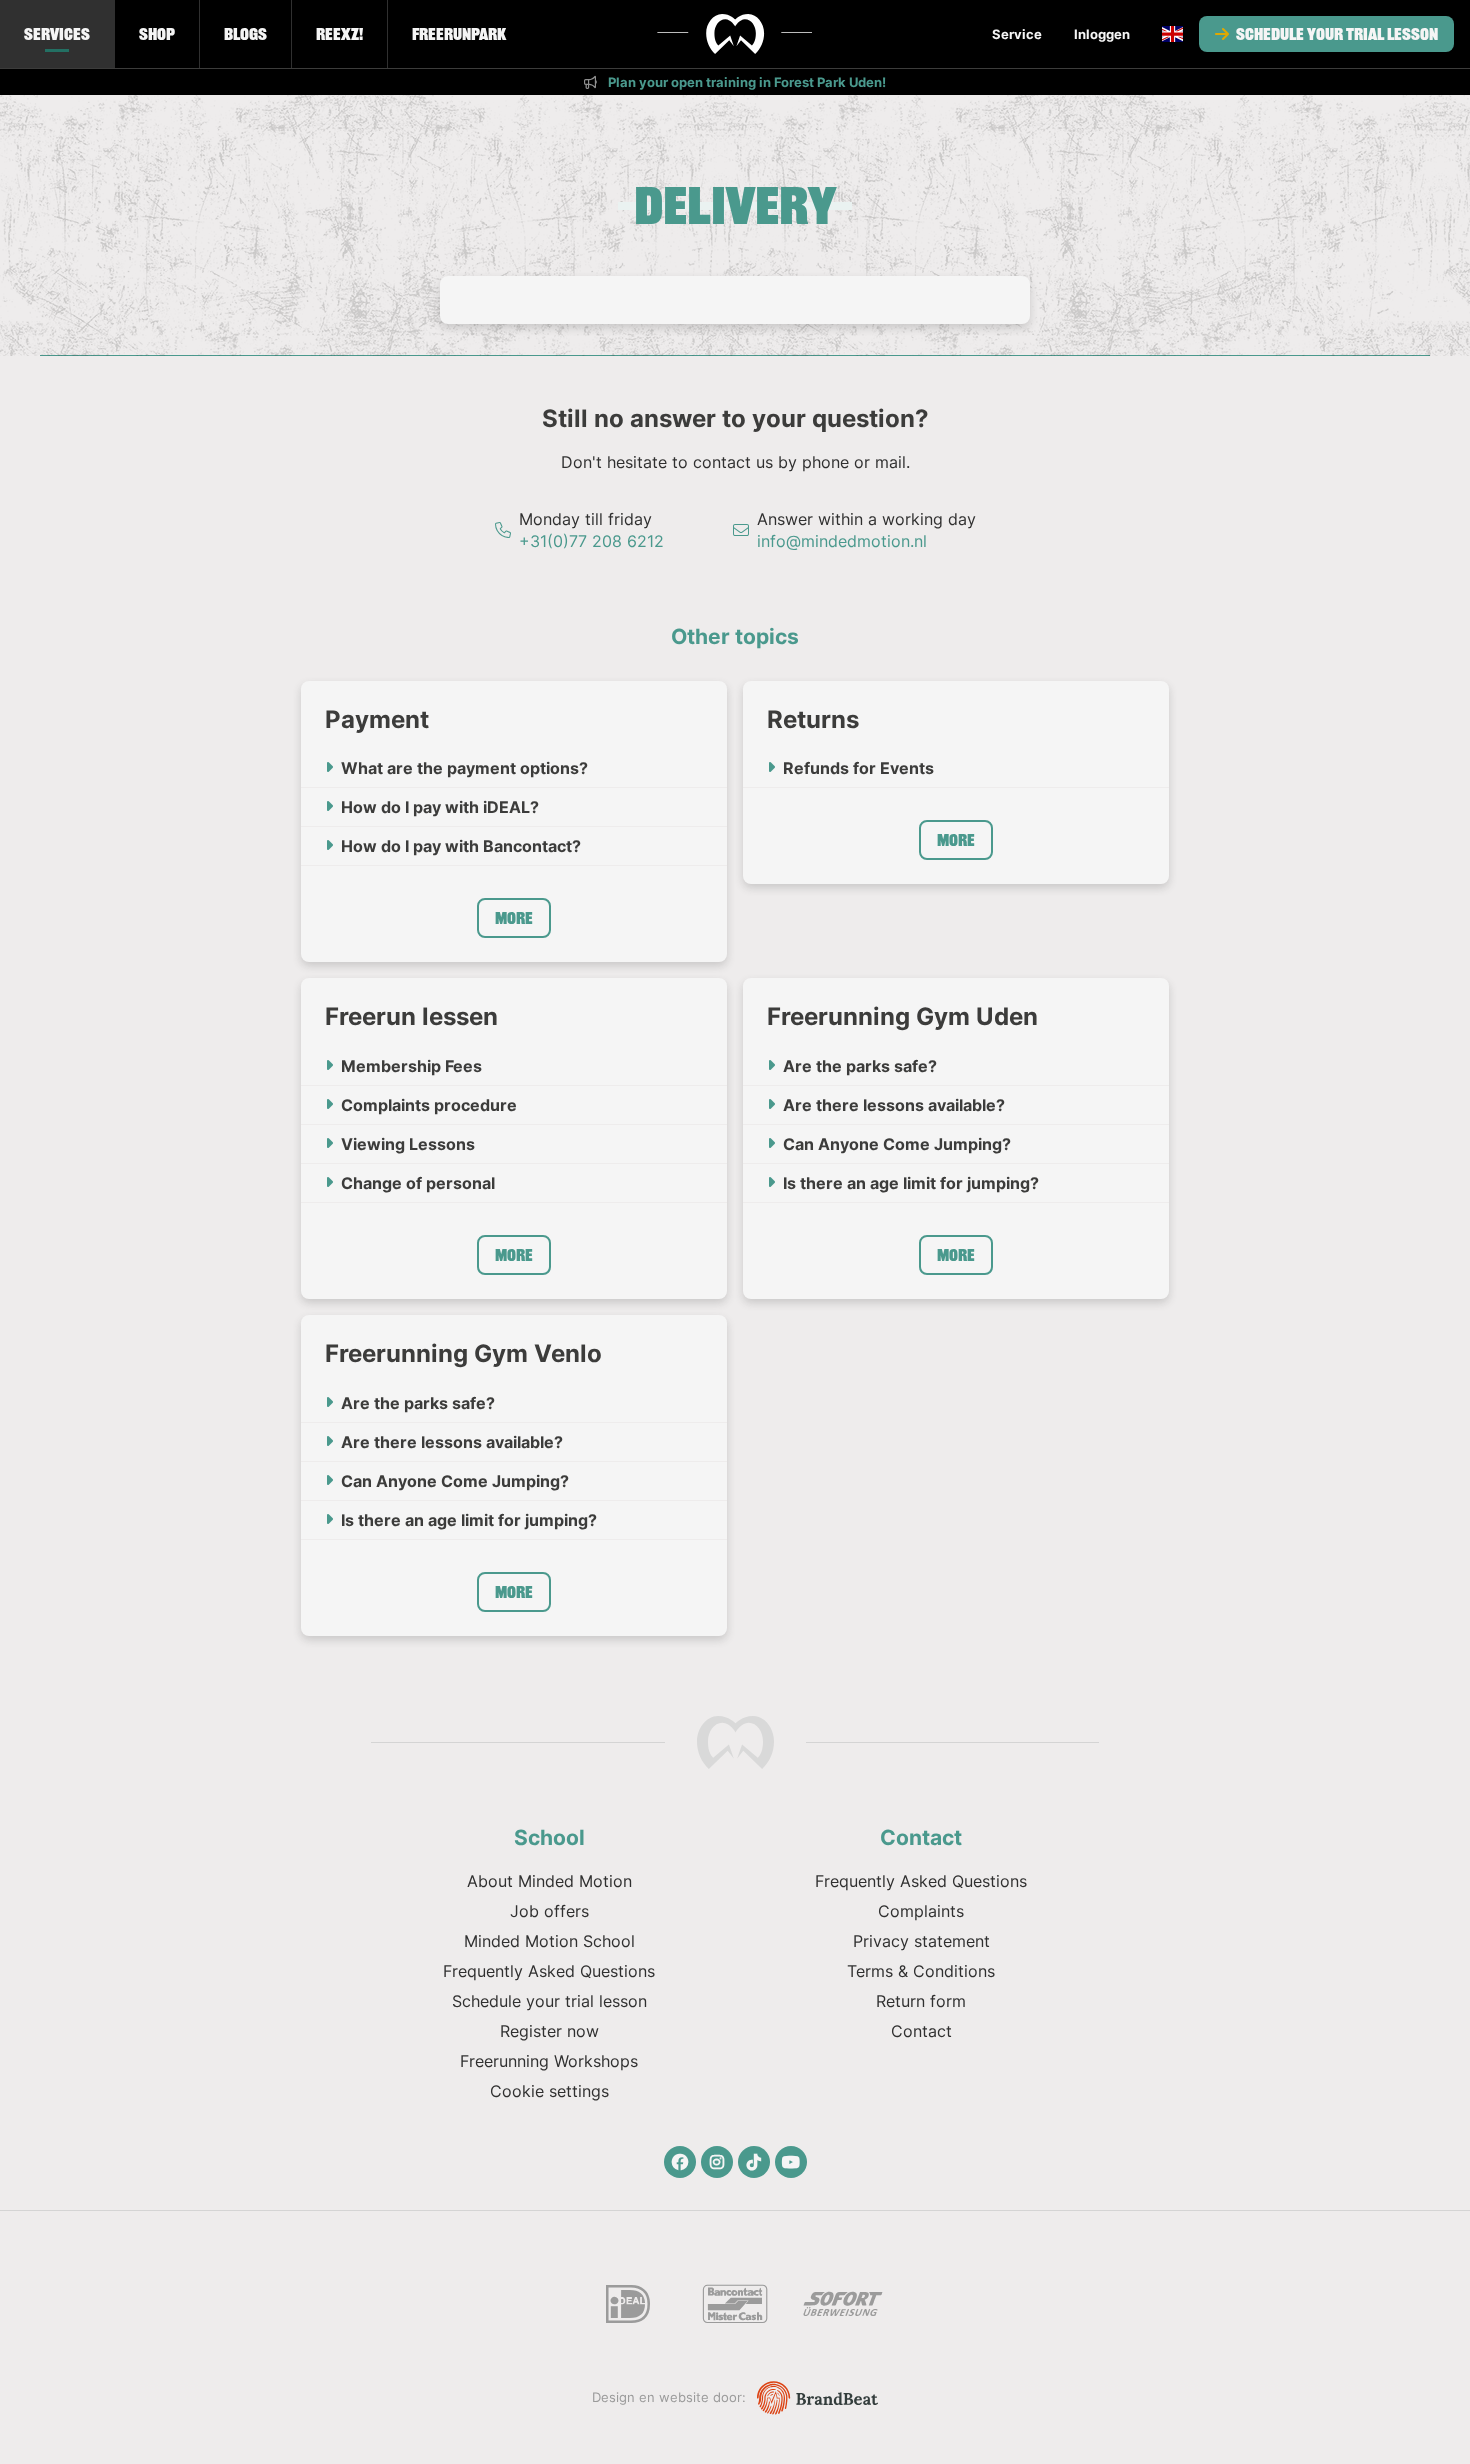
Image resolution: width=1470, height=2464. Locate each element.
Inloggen (1102, 34)
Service (1017, 34)
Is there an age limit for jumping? (911, 1183)
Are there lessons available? (894, 1105)
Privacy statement (921, 1941)
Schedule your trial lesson (1335, 34)
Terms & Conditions (921, 1971)
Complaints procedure (429, 1105)
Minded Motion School (549, 1941)
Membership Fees (411, 1066)
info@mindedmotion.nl (842, 541)
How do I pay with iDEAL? (440, 807)
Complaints (921, 1911)
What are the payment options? (464, 768)
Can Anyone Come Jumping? (897, 1144)
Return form (921, 2001)
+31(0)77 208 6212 (591, 541)
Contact (921, 2031)
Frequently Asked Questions (549, 1971)
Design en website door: (671, 2397)
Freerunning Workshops (549, 2061)
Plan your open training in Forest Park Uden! (745, 82)
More (514, 918)
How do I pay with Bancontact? (461, 846)
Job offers (549, 1911)
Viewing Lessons (408, 1144)
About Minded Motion (549, 1881)
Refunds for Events (858, 768)
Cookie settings (549, 2091)
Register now (549, 2031)
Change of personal (418, 1183)
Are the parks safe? (860, 1066)
